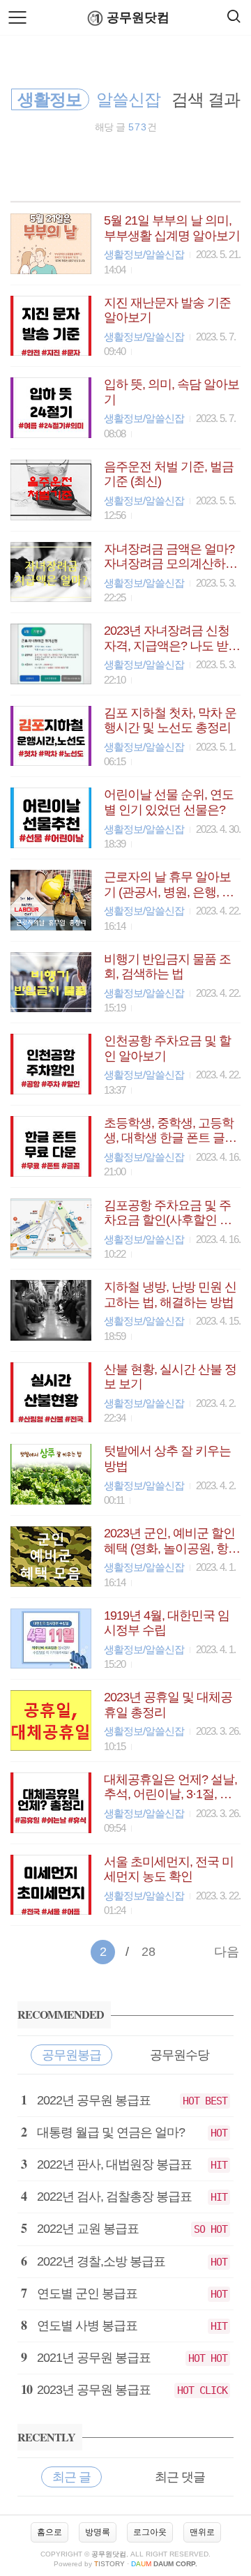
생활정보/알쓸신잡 (144, 254)
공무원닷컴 (138, 17)
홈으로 (50, 2532)
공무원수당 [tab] (180, 2055)
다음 (227, 1952)
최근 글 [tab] (71, 2477)
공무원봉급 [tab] (71, 2055)
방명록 (98, 2532)
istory (109, 2564)
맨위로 (202, 2532)
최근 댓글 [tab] (180, 2477)
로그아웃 (150, 2532)
